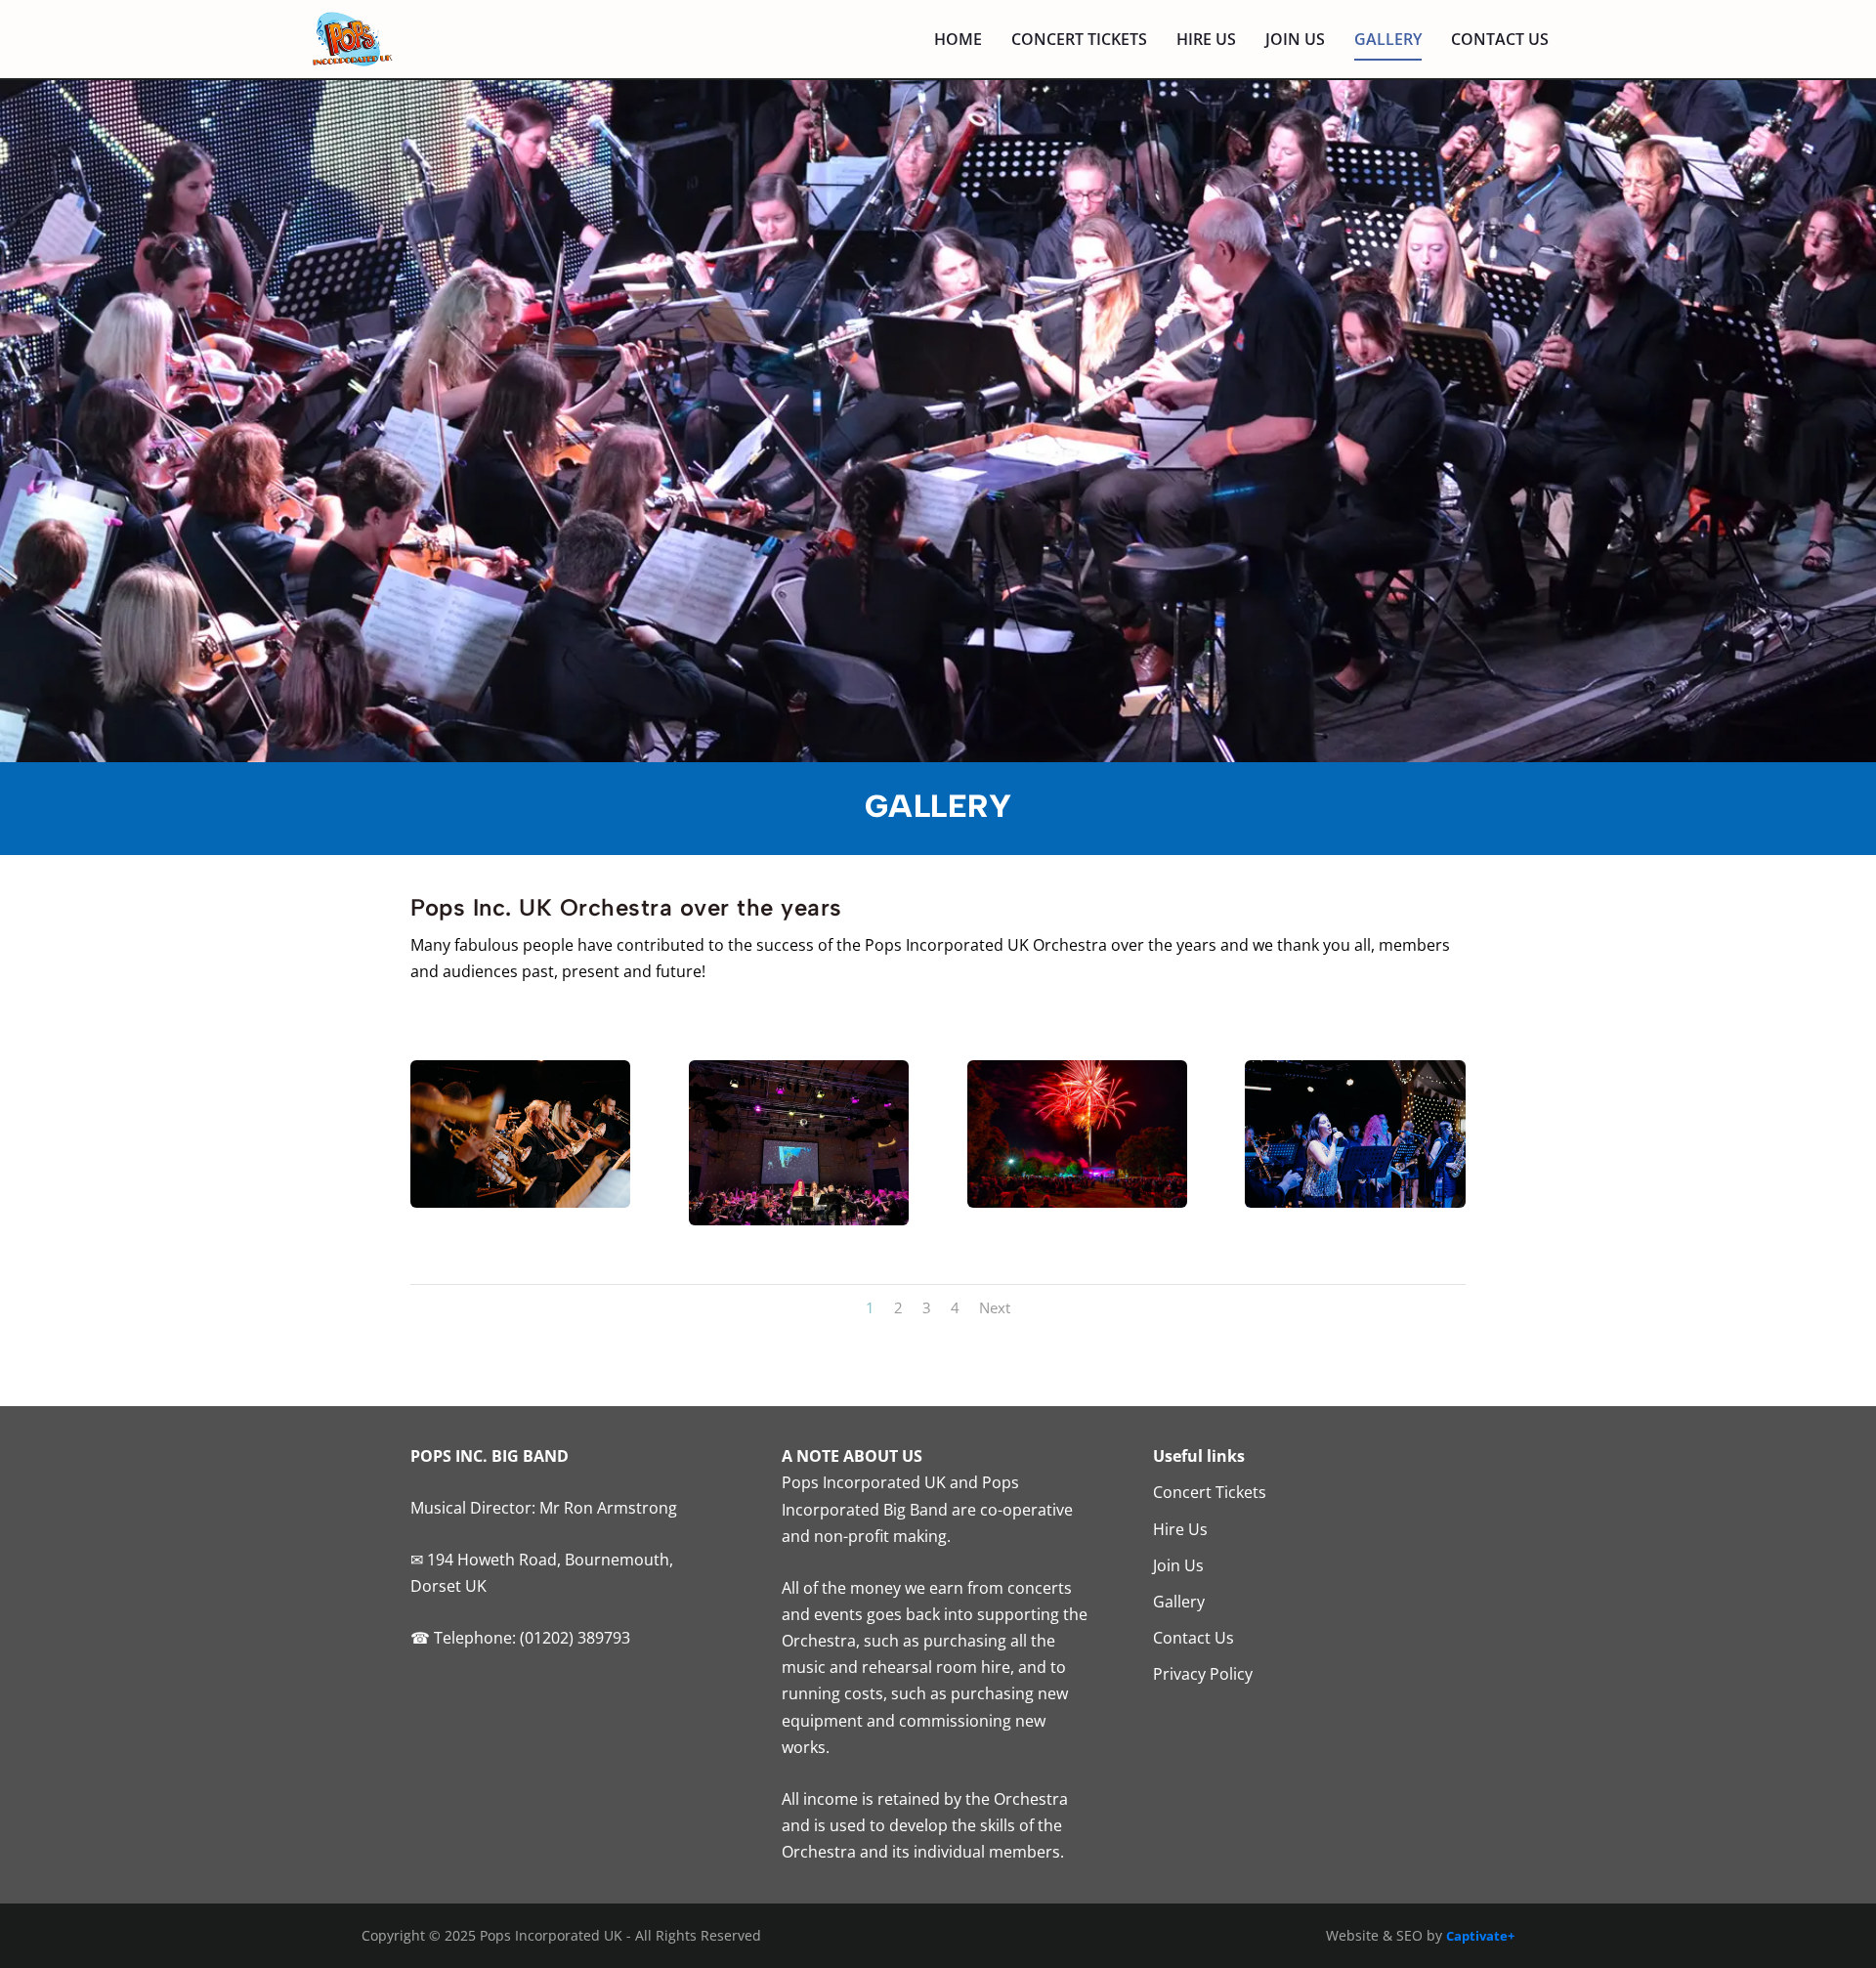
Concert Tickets (1079, 41)
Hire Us (1206, 41)
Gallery (1388, 41)
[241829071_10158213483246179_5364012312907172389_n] (1077, 1202)
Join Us (1295, 41)
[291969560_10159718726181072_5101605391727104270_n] (1355, 1202)
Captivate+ (1480, 1936)
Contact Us (1500, 41)
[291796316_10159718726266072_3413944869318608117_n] (520, 1202)
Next (995, 1307)
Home (958, 41)
